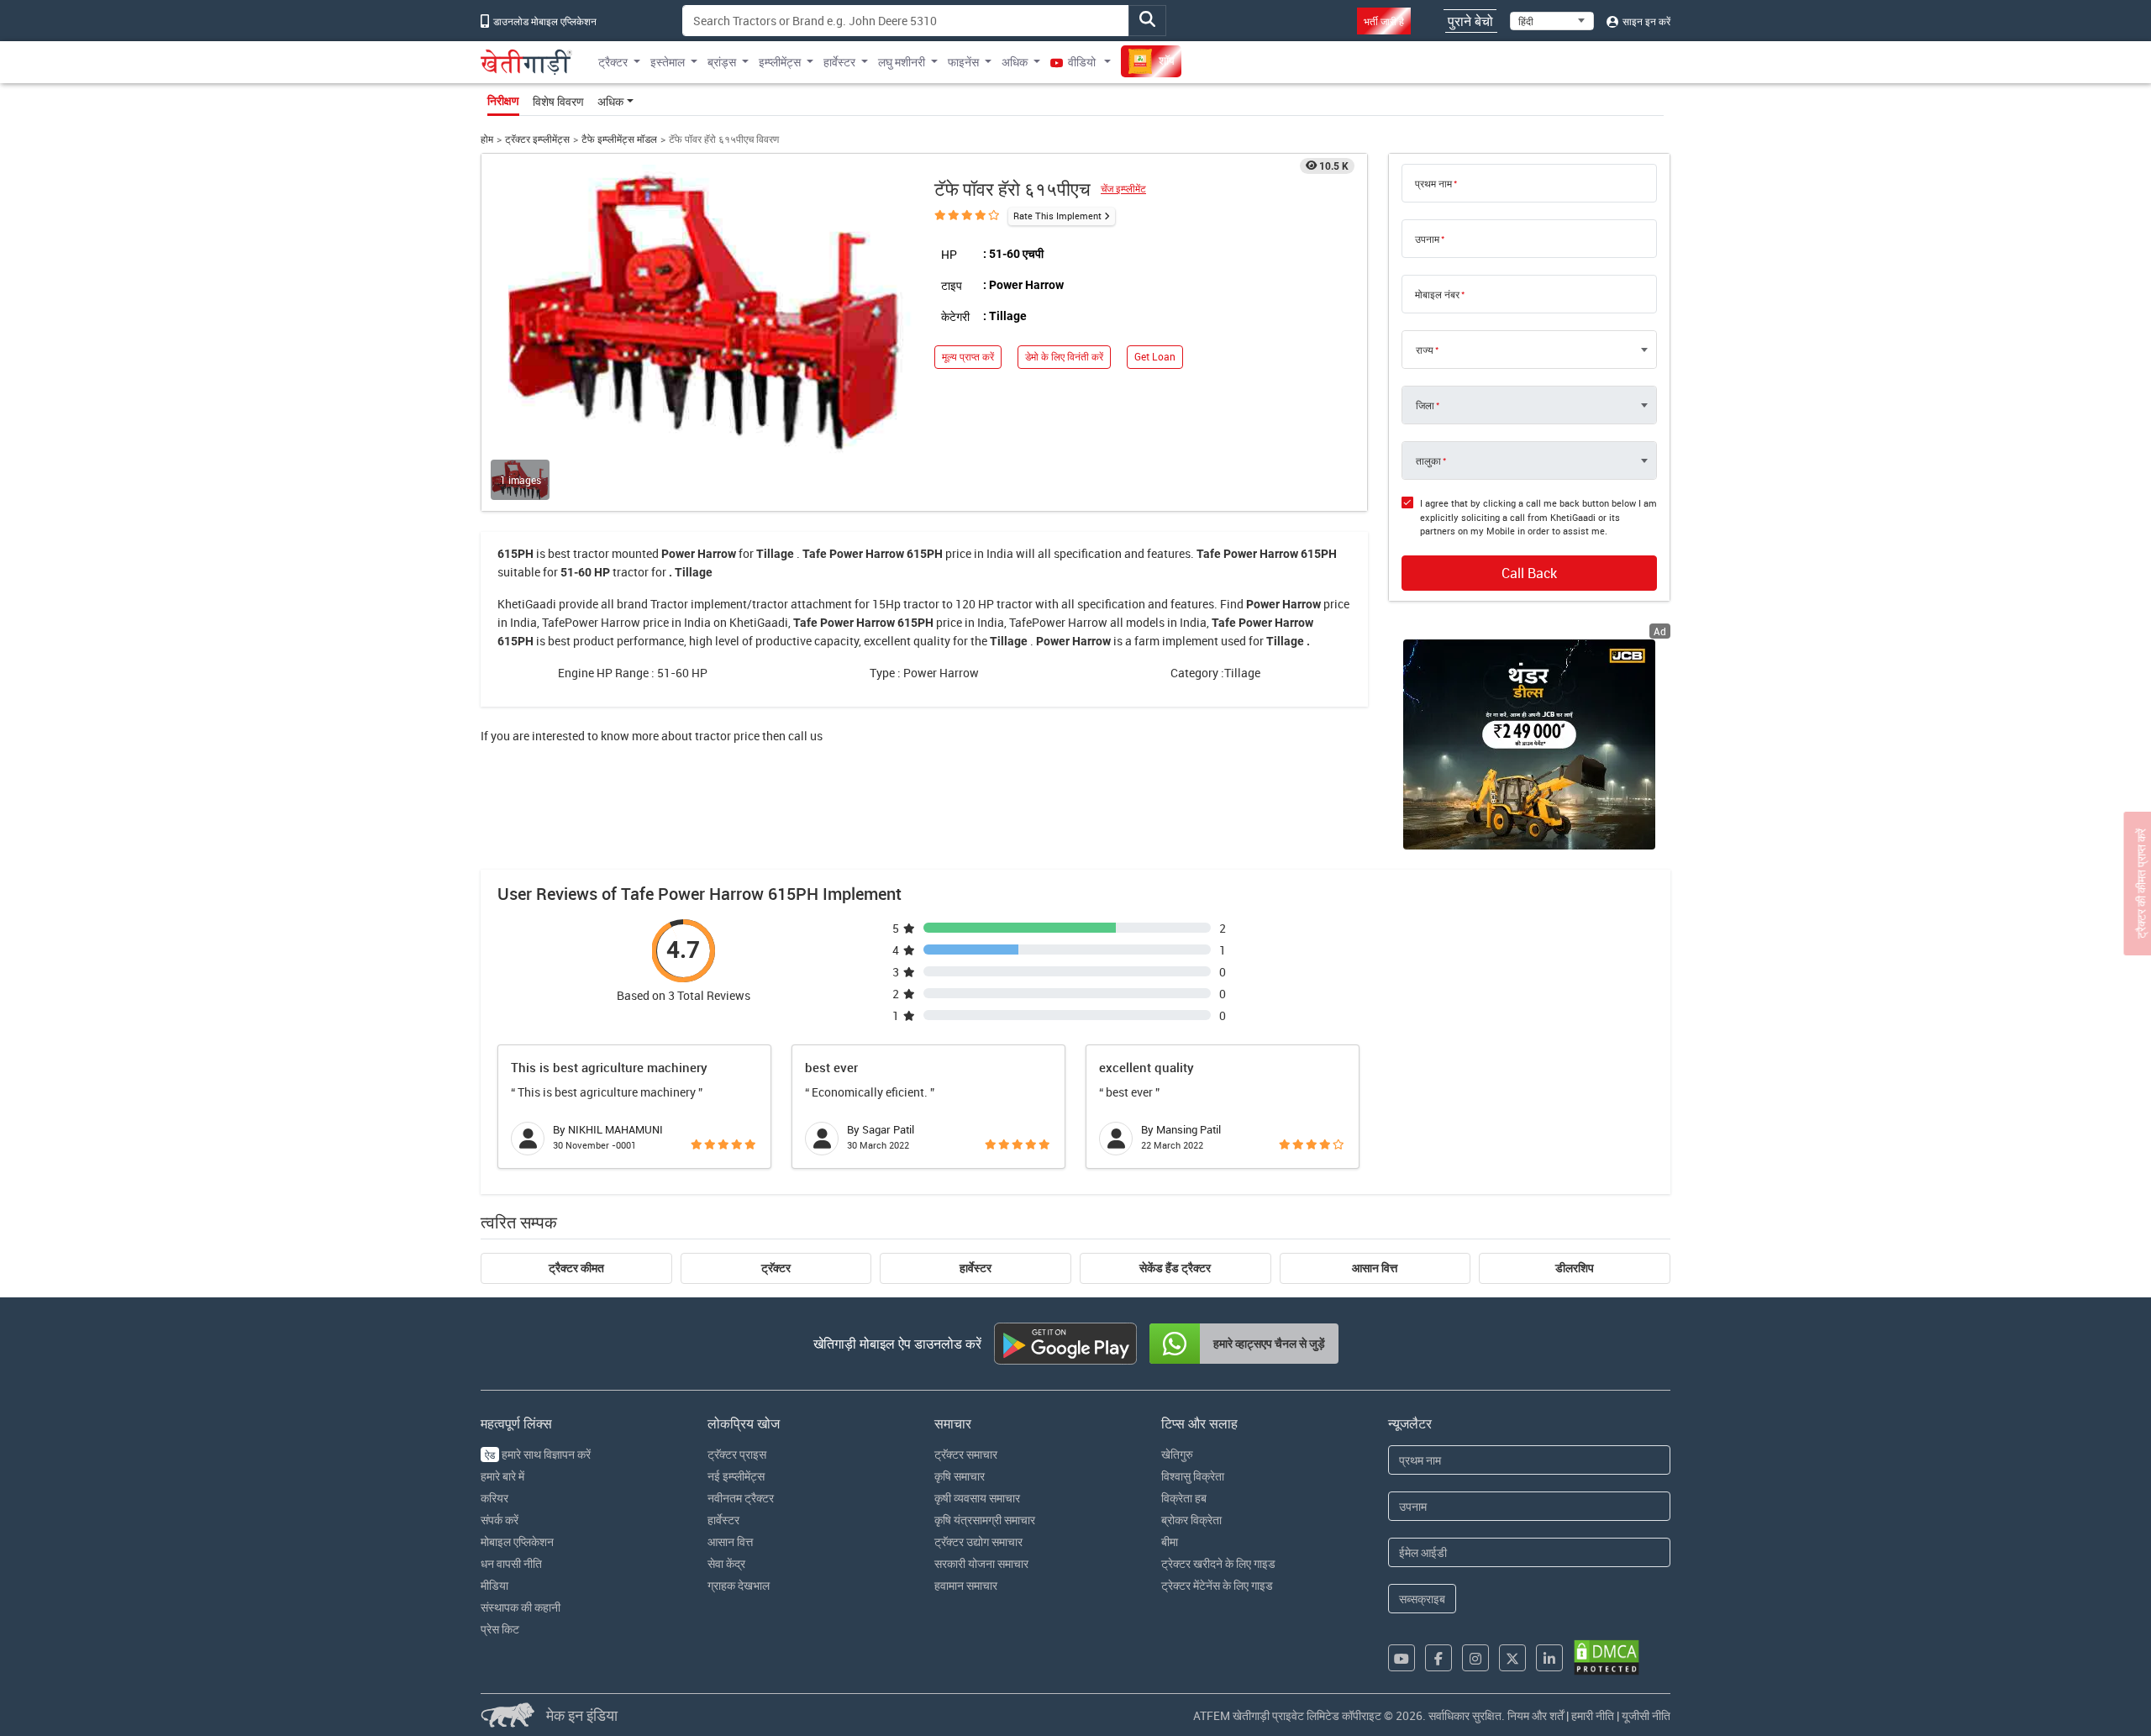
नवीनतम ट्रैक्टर (741, 1498)
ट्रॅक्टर (776, 1268)
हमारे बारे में (502, 1476)
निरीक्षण (503, 101)
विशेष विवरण (558, 101)
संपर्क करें (500, 1520)
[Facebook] (1438, 1658)
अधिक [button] (1015, 62)
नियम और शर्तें (1536, 1715)
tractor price (727, 736)
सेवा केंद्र (726, 1563)
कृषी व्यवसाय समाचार (977, 1498)
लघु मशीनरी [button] (902, 62)
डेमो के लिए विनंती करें (1064, 357)
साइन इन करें (1645, 21)
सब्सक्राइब (1422, 1599)
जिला (1425, 405)
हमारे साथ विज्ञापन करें (538, 1454)
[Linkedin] (1549, 1658)
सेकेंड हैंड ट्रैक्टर (1175, 1268)
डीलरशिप (1575, 1268)
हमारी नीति (1593, 1715)
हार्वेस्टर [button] (839, 62)
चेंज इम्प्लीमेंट (1123, 189)
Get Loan (1155, 357)
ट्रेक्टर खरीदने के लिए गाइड (1218, 1563)
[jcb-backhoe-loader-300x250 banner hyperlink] (1529, 744)
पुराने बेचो (1470, 21)
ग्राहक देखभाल (739, 1585)
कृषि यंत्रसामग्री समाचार (985, 1520)
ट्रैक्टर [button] (613, 62)
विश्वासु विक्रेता (1193, 1476)
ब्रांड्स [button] (722, 62)
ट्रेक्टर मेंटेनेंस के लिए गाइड (1217, 1585)
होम (487, 139)
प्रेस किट (500, 1629)
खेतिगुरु (1177, 1454)
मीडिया (494, 1585)
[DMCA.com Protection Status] (1607, 1657)
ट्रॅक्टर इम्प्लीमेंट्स (537, 139)
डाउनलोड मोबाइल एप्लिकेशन (544, 21)
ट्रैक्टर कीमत (576, 1268)
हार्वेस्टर (976, 1268)
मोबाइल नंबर (1437, 294)
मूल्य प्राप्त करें (968, 357)
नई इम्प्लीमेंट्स (736, 1476)
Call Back (1529, 573)
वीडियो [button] (1082, 62)
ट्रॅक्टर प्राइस (737, 1454)
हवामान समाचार (966, 1585)
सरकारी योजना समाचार (981, 1563)
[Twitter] (1512, 1658)
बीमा (1170, 1541)
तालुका (1428, 460)
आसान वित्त (1375, 1268)
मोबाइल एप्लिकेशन (517, 1541)
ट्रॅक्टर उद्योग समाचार (978, 1541)
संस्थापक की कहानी (521, 1607)
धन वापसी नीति (511, 1563)
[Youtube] (1402, 1658)
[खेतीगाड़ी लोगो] (526, 62)
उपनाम (1427, 239)
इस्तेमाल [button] (668, 62)
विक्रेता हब (1184, 1498)
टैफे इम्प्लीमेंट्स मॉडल (619, 139)
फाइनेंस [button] (963, 62)
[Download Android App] (1065, 1344)
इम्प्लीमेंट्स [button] (780, 62)
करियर (494, 1498)
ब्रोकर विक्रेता (1191, 1520)
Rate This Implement (1057, 216)
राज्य (1425, 350)
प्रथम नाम (1433, 183)
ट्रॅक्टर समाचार (966, 1454)
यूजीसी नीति (1646, 1715)
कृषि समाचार (960, 1476)
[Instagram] (1475, 1658)
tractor (591, 553)
